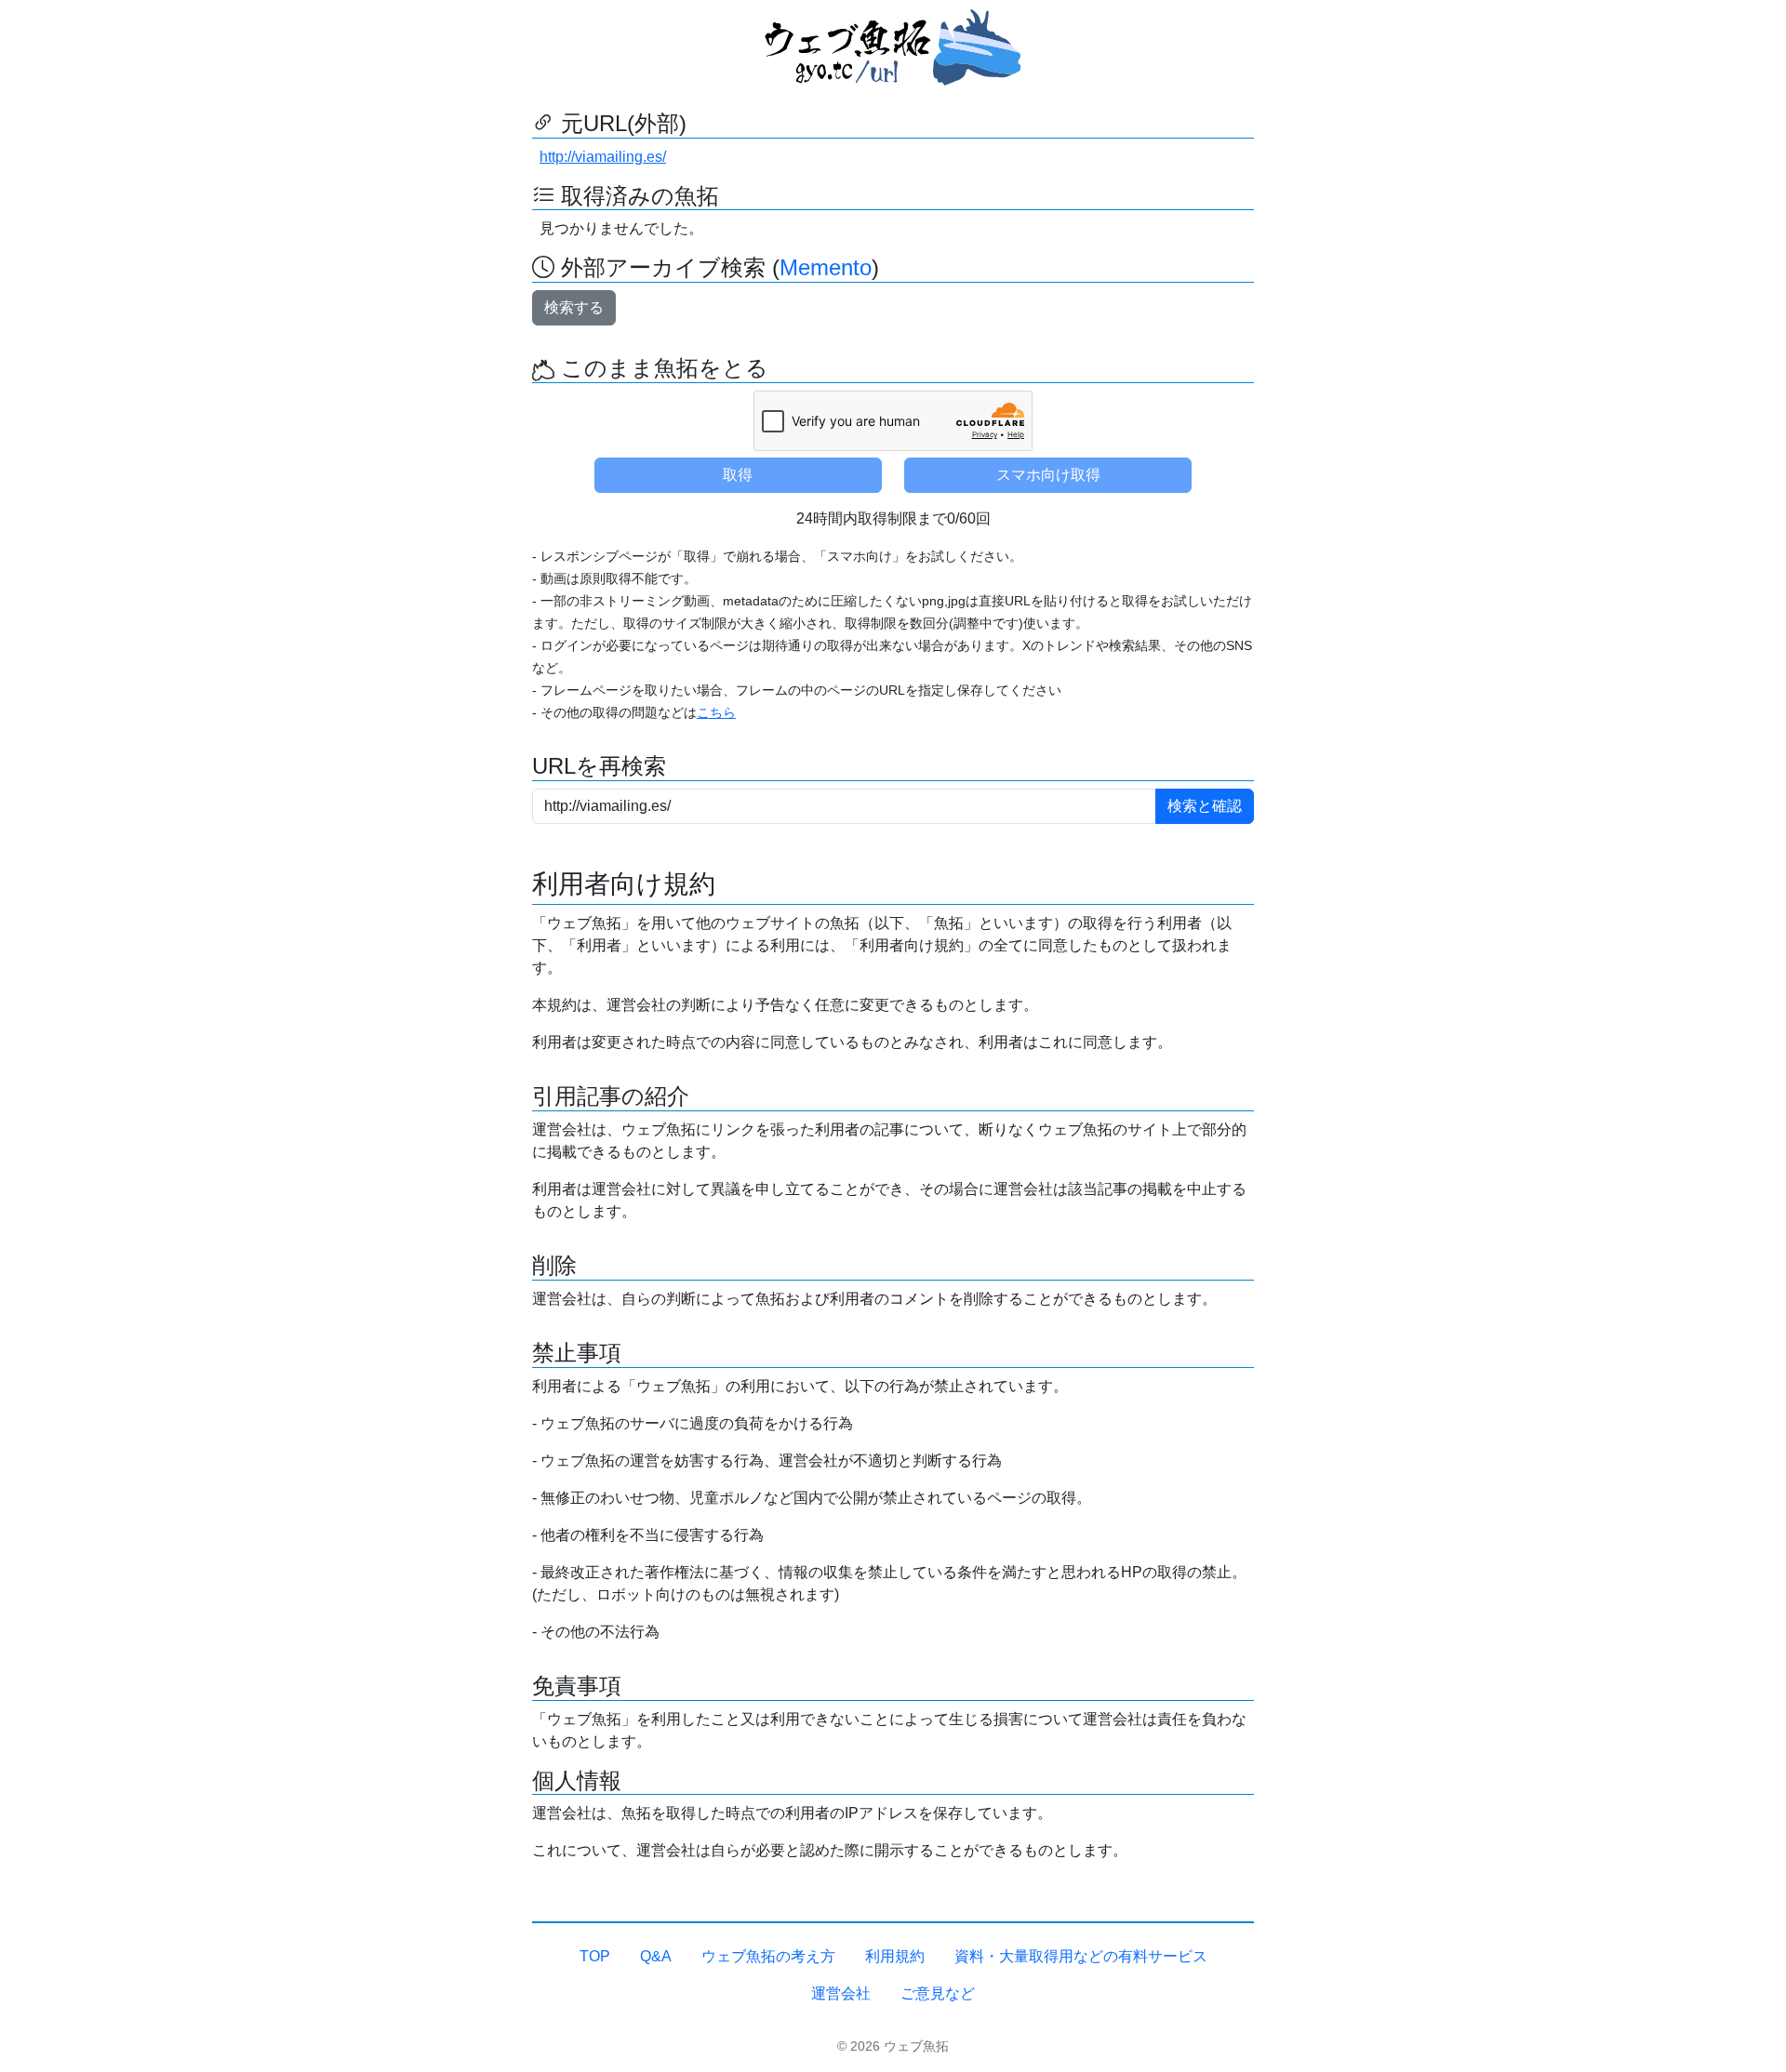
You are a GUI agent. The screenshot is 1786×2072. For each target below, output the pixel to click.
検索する (574, 307)
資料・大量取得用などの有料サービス (1081, 1956)
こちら (716, 712)
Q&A (656, 1956)
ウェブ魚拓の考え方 (768, 1956)
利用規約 (895, 1956)
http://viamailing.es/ (603, 157)
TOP (595, 1956)
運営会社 (841, 1993)
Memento (826, 267)
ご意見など (938, 1993)
